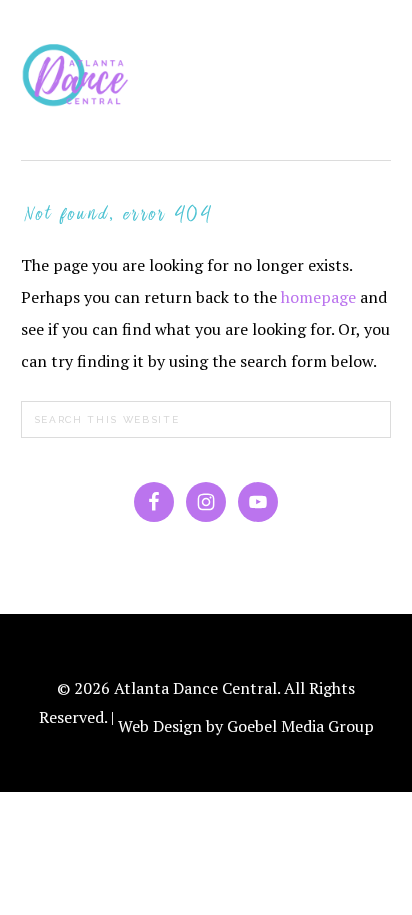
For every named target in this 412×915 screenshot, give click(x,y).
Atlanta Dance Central (81, 80)
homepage (318, 297)
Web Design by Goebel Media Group (246, 726)
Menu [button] (369, 42)
